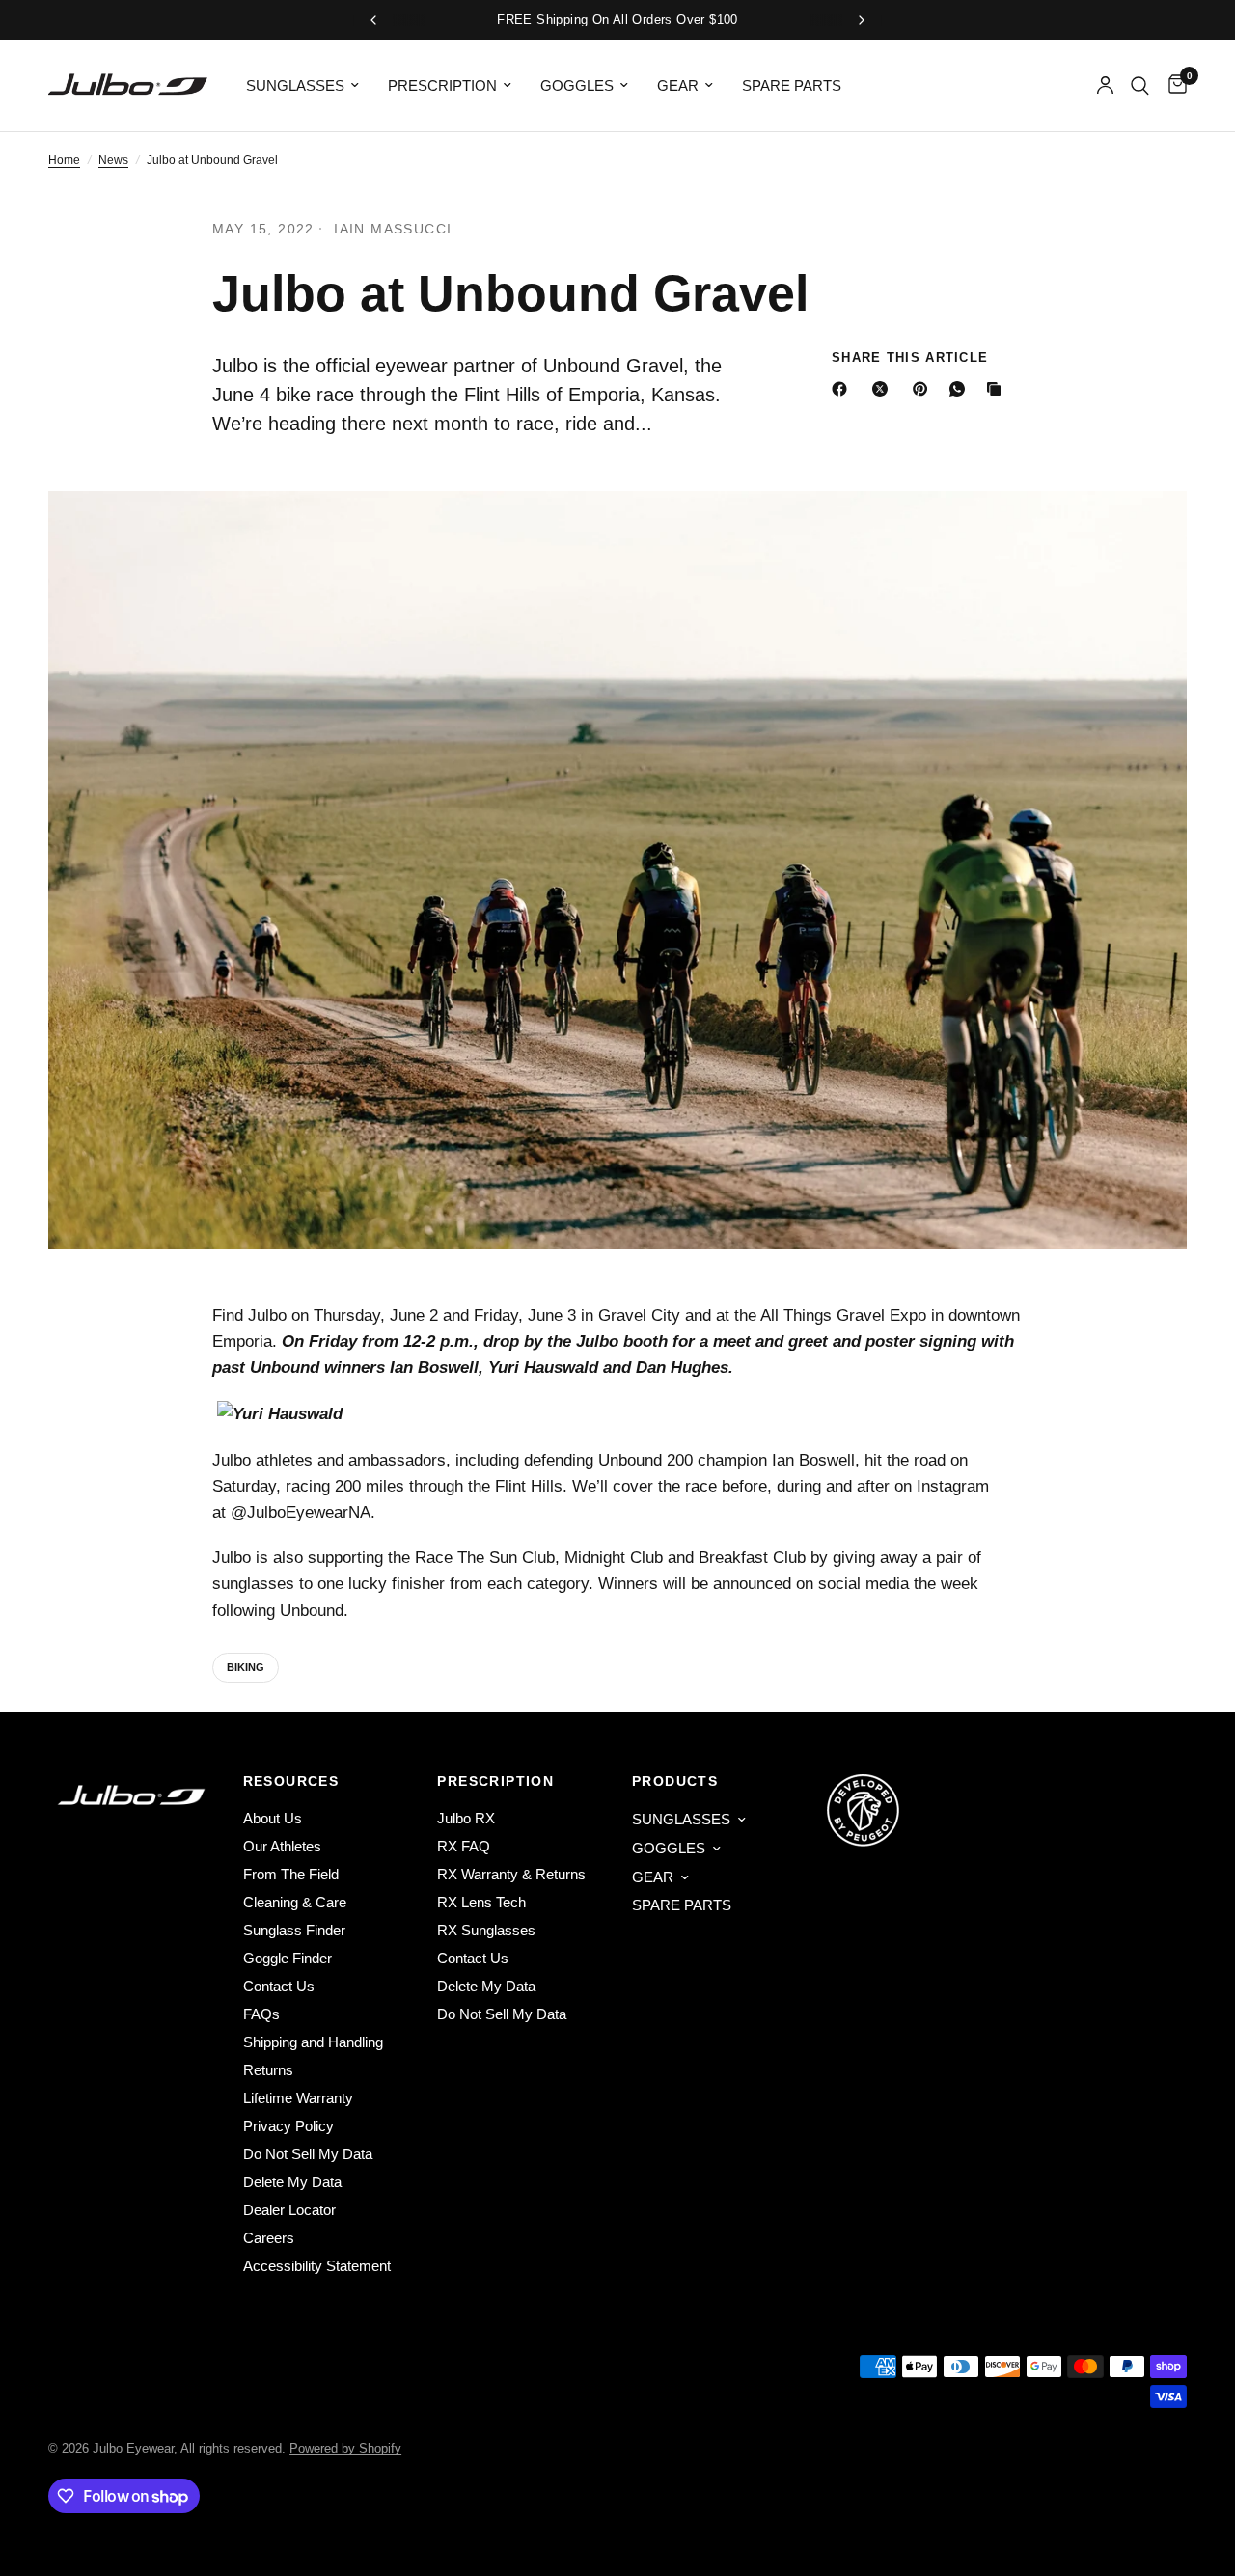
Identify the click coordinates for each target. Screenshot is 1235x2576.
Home (64, 160)
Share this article (910, 357)
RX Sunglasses (486, 1930)
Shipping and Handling (313, 2042)
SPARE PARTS (792, 85)
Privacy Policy (288, 2126)
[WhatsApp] (961, 389)
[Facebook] (843, 389)
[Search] (1140, 85)
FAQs (261, 2014)
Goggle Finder (288, 1958)
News (113, 160)
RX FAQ (464, 1846)
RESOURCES (291, 1781)
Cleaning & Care (295, 1902)
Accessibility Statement (317, 2266)
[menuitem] (302, 86)
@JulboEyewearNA (301, 1512)
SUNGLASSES (295, 85)
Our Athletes (282, 1846)
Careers (269, 2238)
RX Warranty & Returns (511, 1874)
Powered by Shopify (345, 2448)
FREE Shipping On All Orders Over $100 (617, 20)
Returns (268, 2070)
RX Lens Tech (481, 1902)
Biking (246, 1667)
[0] (1173, 85)
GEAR (678, 85)
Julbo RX (466, 1818)
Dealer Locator (289, 2210)
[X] (884, 389)
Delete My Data (292, 2182)
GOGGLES (577, 85)
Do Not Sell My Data (308, 2154)
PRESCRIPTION (442, 85)
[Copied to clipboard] (998, 389)
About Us (273, 1818)
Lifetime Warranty (298, 2098)
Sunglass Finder (294, 1930)
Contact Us (279, 1986)
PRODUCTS (675, 1781)
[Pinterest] (924, 389)
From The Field (291, 1874)
